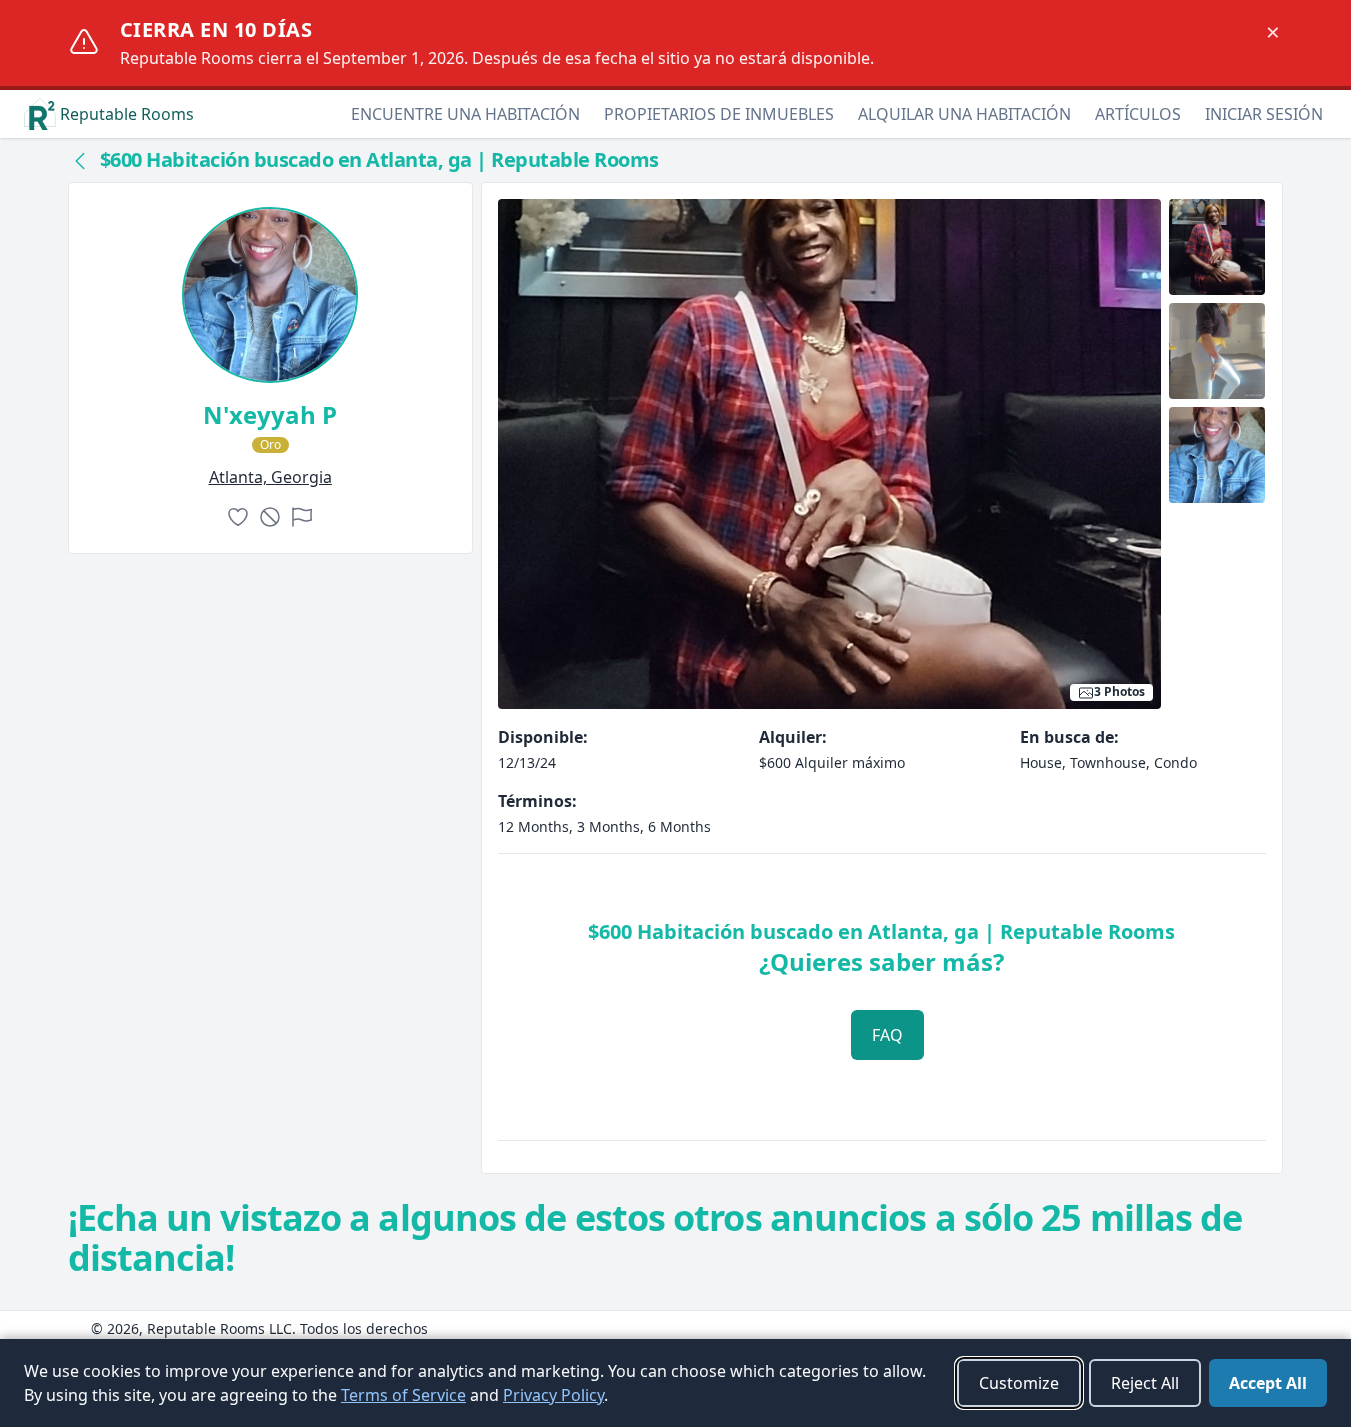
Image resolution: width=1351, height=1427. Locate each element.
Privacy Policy (553, 1395)
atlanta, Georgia (270, 477)
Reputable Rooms (127, 114)
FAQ (887, 1035)
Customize (1019, 1383)
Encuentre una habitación (465, 114)
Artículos (1138, 114)
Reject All (1145, 1383)
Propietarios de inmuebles (719, 114)
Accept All (1268, 1383)
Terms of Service (403, 1395)
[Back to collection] (80, 160)
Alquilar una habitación (964, 114)
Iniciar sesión (1264, 114)
